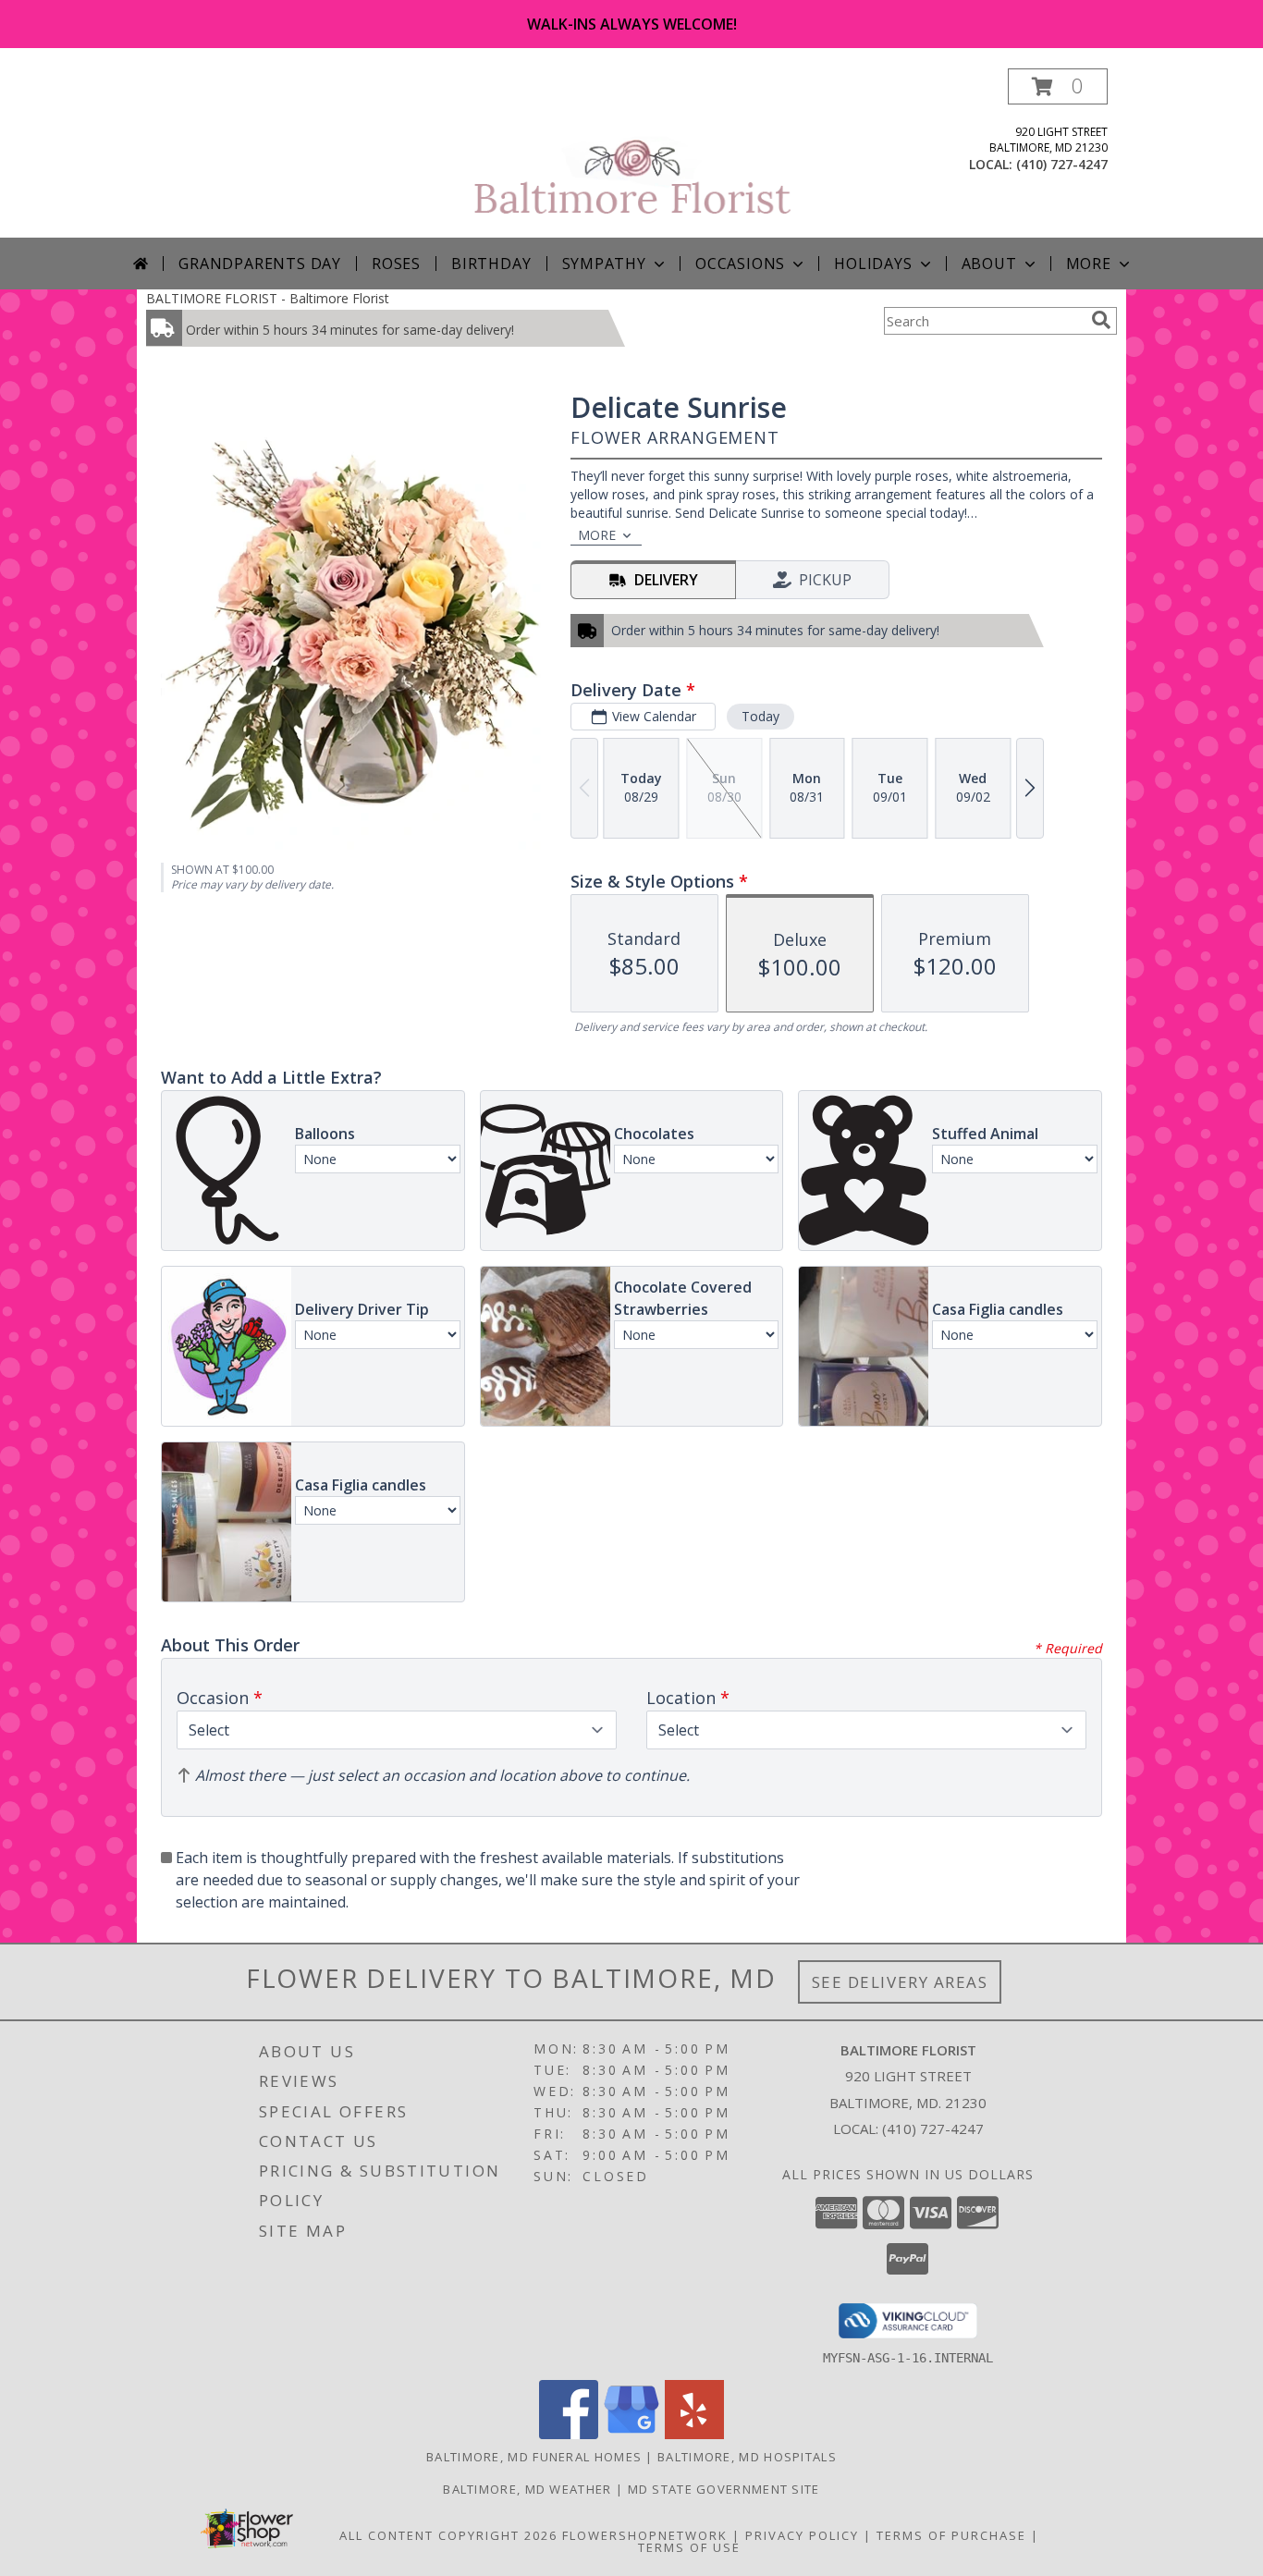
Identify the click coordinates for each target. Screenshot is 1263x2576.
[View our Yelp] (694, 2434)
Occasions (740, 264)
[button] (1058, 86)
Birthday (491, 264)
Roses (396, 264)
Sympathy (604, 264)
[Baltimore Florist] (633, 153)
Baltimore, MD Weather (527, 2489)
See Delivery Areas (900, 1982)
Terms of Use (689, 2547)
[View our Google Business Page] (631, 2434)
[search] (1101, 320)
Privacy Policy (802, 2535)
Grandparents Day (260, 264)
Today (760, 716)
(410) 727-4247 (1062, 164)
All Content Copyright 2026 (448, 2535)
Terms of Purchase (951, 2535)
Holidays (873, 264)
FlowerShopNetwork (645, 2535)
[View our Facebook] (569, 2434)
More (1089, 264)
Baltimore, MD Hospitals (747, 2457)
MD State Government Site (724, 2489)
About (989, 264)
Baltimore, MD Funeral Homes (534, 2457)
